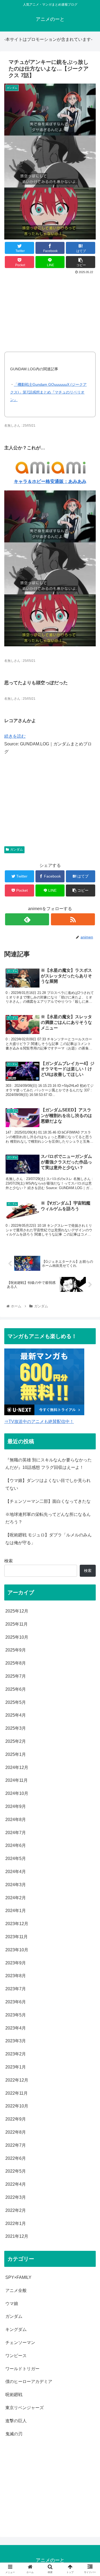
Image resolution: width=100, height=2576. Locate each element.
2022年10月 (17, 2106)
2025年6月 (16, 1689)
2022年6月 (16, 2158)
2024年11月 (17, 1780)
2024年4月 (16, 1872)
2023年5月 (16, 2015)
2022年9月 (16, 2119)
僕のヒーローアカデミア (29, 2382)
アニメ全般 (16, 2290)
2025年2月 (16, 1741)
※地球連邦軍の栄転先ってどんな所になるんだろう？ (48, 1518)
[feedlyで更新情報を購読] (27, 919)
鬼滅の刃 (14, 2434)
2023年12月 (17, 1924)
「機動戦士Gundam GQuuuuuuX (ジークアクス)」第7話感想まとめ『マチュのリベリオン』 (48, 392)
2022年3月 (16, 2197)
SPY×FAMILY (18, 2277)
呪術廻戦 (14, 2395)
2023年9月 (16, 1963)
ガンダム (17, 850)
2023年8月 (16, 1976)
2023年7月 (16, 1989)
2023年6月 (16, 2002)
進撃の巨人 (16, 2421)
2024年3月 (16, 1885)
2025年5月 (16, 1702)
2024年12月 (17, 1767)
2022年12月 (17, 2080)
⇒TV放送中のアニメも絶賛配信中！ (39, 1421)
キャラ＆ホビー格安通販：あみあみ (50, 481)
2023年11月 (17, 1937)
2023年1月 (16, 2067)
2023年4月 (16, 2028)
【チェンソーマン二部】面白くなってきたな (48, 1501)
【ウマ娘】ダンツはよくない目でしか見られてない (48, 1484)
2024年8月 (16, 1820)
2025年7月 (16, 1676)
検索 (9, 1561)
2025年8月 (16, 1663)
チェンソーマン (20, 2343)
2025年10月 (17, 1637)
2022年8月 (16, 2132)
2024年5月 (16, 1859)
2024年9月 (16, 1806)
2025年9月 (16, 1650)
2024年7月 (16, 1833)
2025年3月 (16, 1728)
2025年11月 (17, 1624)
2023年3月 (16, 2041)
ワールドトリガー (22, 2369)
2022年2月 (16, 2210)
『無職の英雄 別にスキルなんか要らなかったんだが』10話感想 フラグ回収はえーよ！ (49, 1464)
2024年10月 (17, 1793)
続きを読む (15, 736)
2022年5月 (16, 2171)
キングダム (16, 2329)
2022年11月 (17, 2093)
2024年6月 (16, 1845)
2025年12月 (17, 1611)
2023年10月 (17, 1950)
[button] (89, 1279)
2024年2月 (16, 1898)
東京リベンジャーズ (25, 2408)
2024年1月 (16, 1911)
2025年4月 (16, 1715)
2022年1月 (16, 2223)
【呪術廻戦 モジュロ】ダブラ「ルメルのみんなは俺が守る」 (49, 1539)
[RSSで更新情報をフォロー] (73, 919)
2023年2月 (16, 2054)
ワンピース (16, 2356)
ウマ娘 (12, 2304)
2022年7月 (16, 2145)
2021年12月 (17, 2236)
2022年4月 (16, 2184)
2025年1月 (16, 1754)
